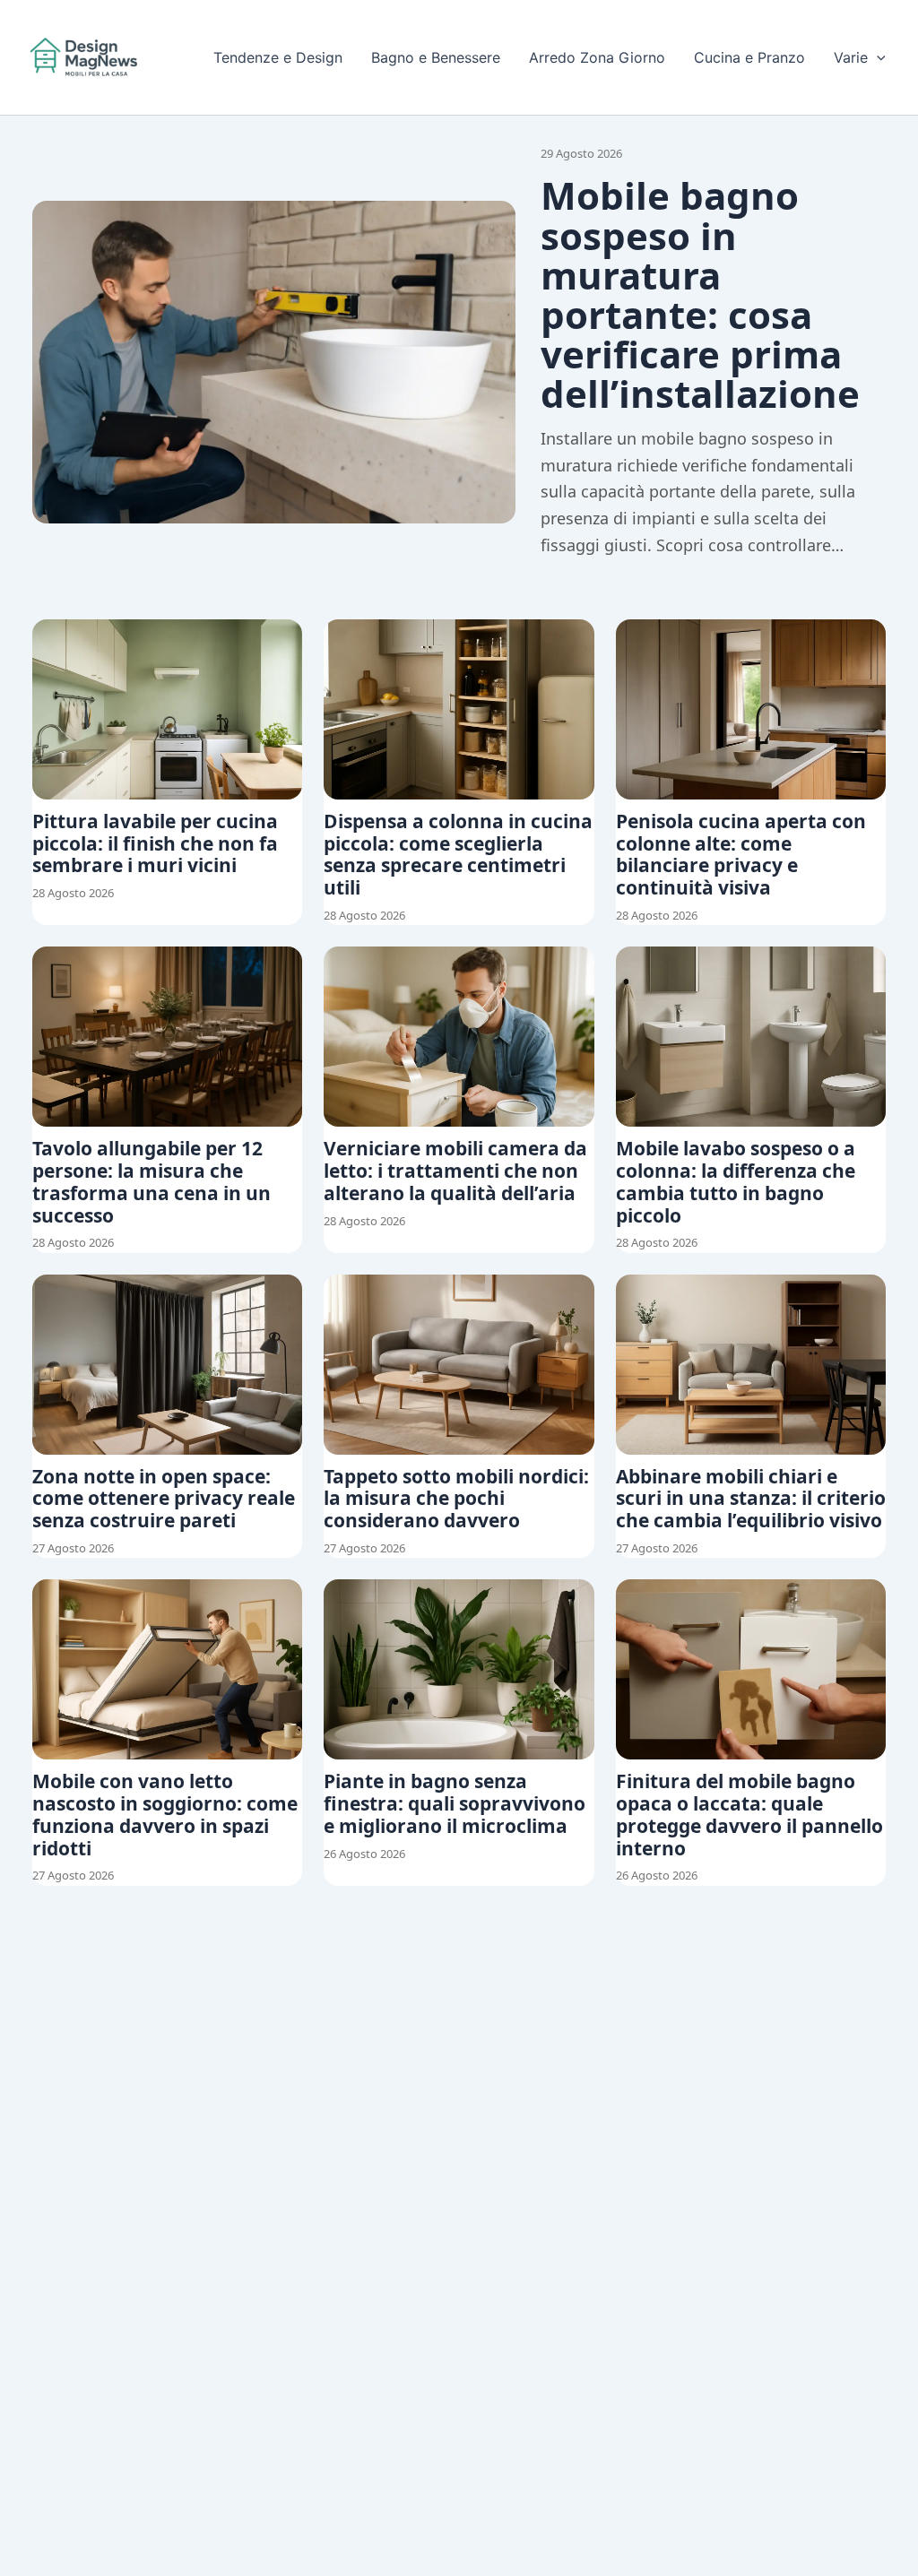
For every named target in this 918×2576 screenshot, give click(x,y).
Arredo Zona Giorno (597, 57)
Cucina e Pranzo (749, 57)
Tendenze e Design (278, 57)
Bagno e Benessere (436, 57)
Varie (851, 57)
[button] (877, 57)
